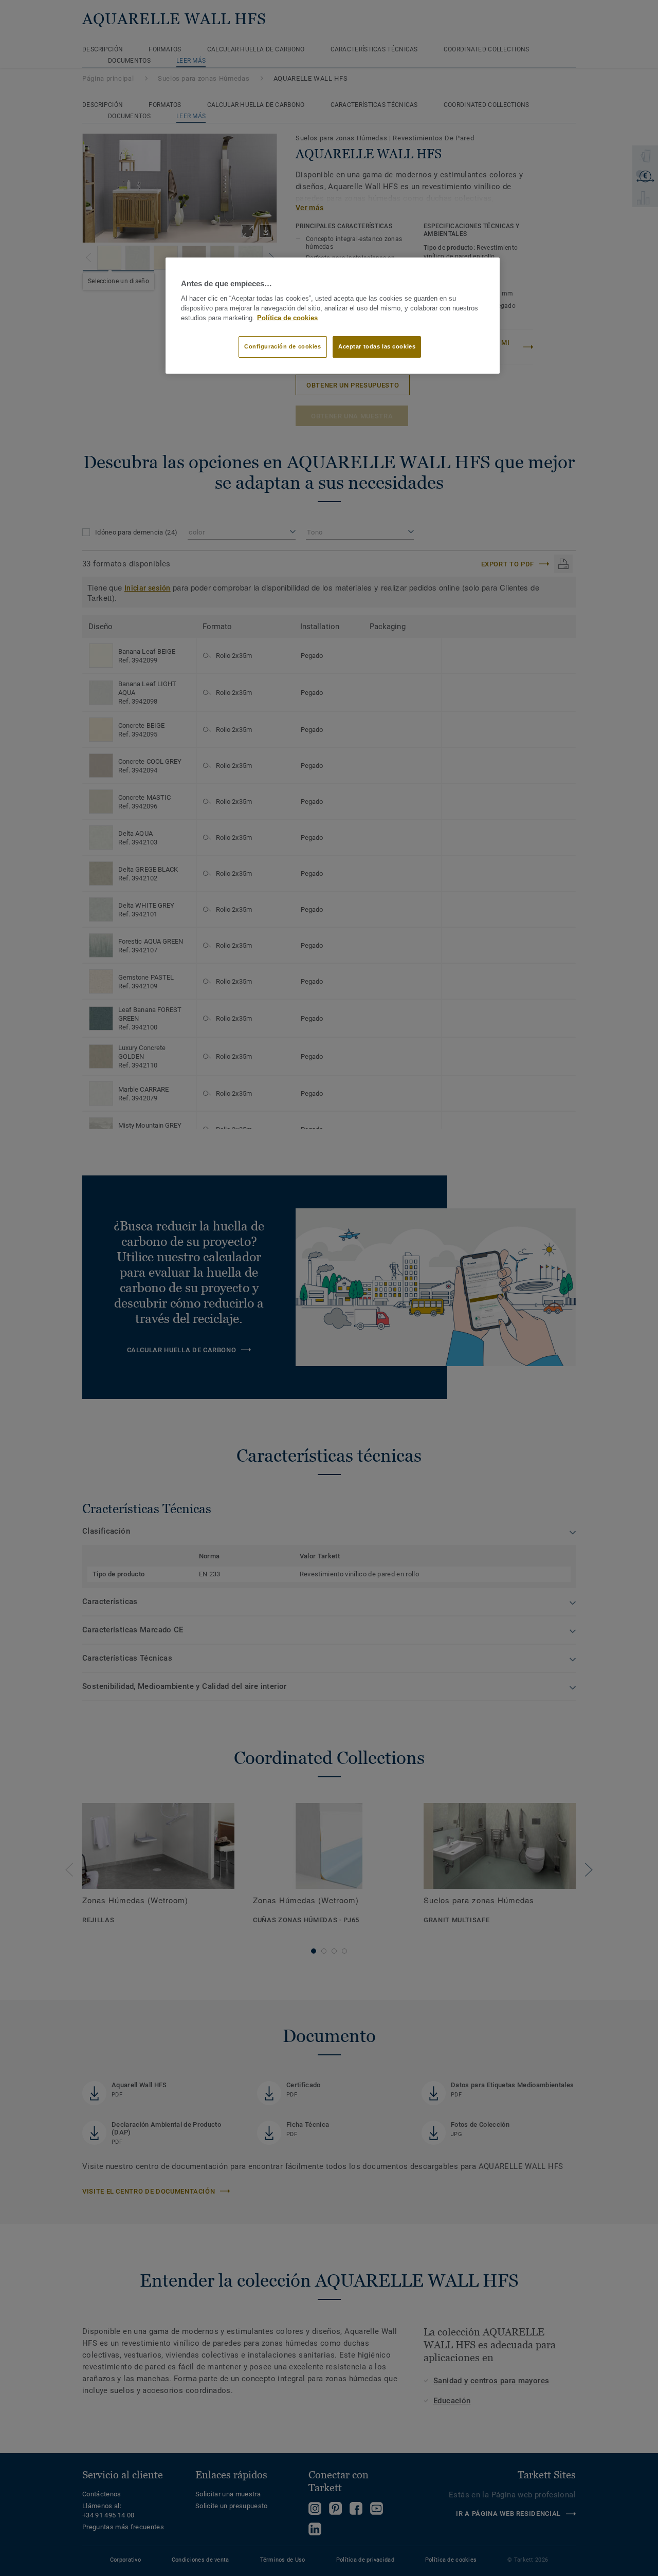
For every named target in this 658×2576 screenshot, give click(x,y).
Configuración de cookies (283, 346)
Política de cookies (287, 318)
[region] (333, 316)
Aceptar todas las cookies (377, 346)
